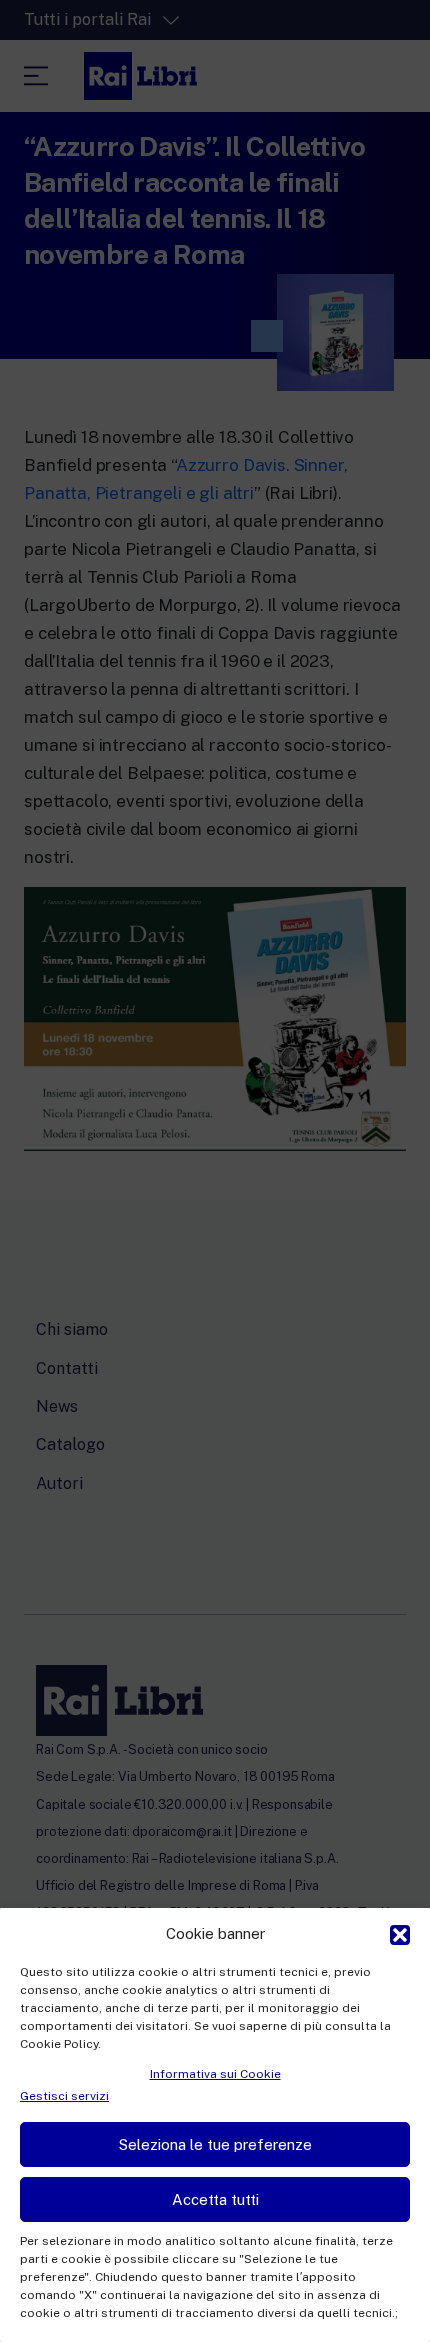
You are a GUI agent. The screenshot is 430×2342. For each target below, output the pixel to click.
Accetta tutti (215, 2199)
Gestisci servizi (64, 2096)
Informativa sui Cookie (215, 2074)
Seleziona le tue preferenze (215, 2144)
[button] (400, 1933)
